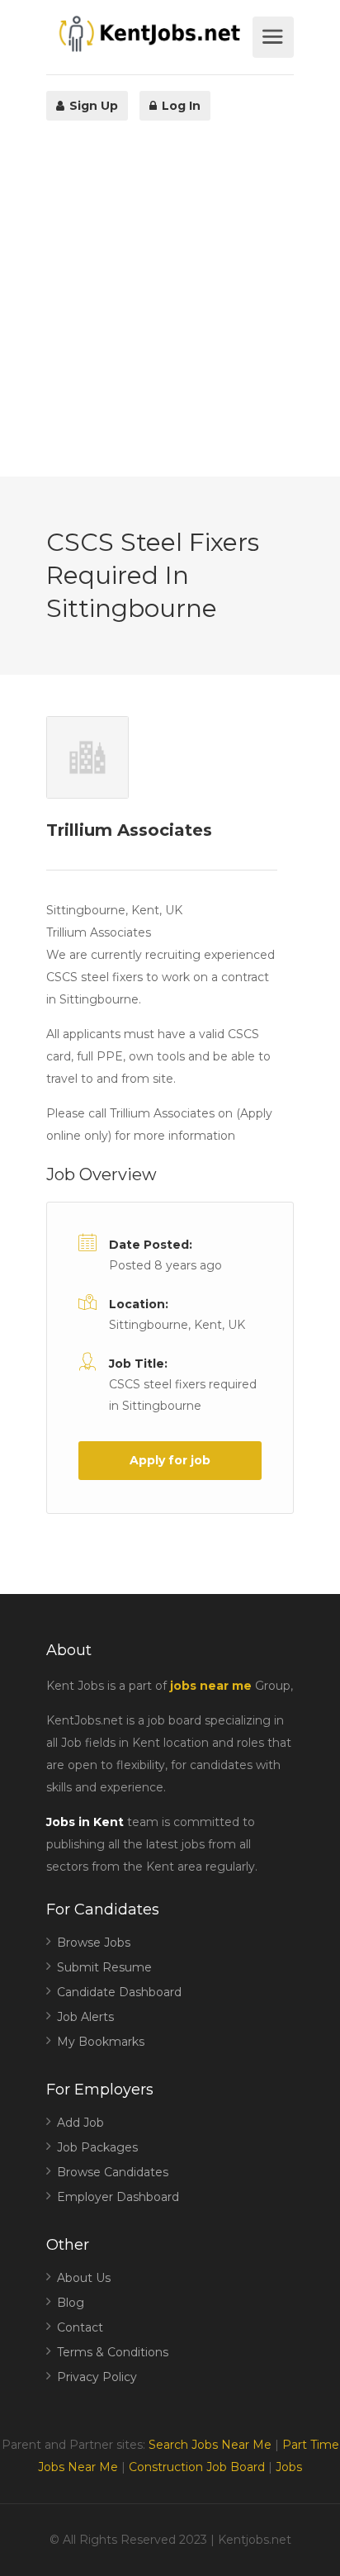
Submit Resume (104, 1967)
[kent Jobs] (147, 34)
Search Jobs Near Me (210, 2445)
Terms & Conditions (113, 2352)
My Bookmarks (101, 2042)
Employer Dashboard (118, 2197)
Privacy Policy (97, 2377)
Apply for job (170, 1460)
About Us (84, 2278)
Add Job (80, 2123)
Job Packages (97, 2147)
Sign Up (92, 106)
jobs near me (211, 1686)
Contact (80, 2327)
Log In (179, 106)
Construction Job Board (197, 2467)
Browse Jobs (94, 1943)
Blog (71, 2303)
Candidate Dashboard (119, 1992)
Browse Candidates (113, 2172)
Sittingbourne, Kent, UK (177, 1325)
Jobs (289, 2467)
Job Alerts (85, 2017)
